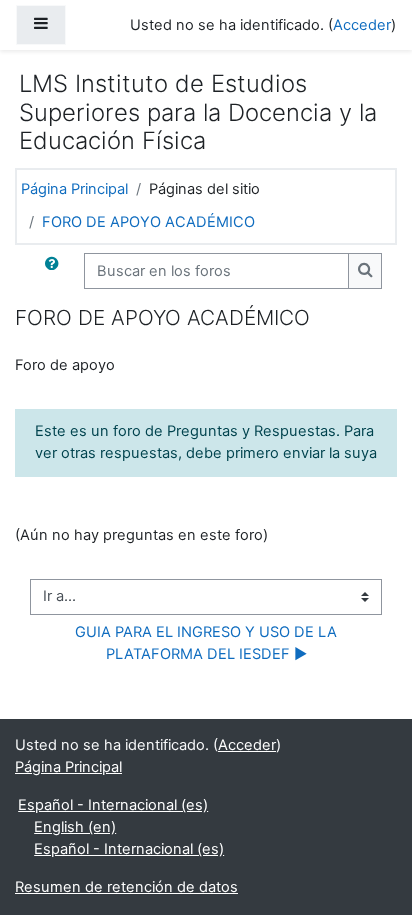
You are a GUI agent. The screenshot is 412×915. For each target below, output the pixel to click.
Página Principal (74, 189)
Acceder (362, 25)
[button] (56, 271)
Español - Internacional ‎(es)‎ (113, 805)
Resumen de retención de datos (126, 887)
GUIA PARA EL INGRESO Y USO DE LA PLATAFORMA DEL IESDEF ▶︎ (208, 643)
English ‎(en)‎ (75, 827)
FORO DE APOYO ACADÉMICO (148, 222)
